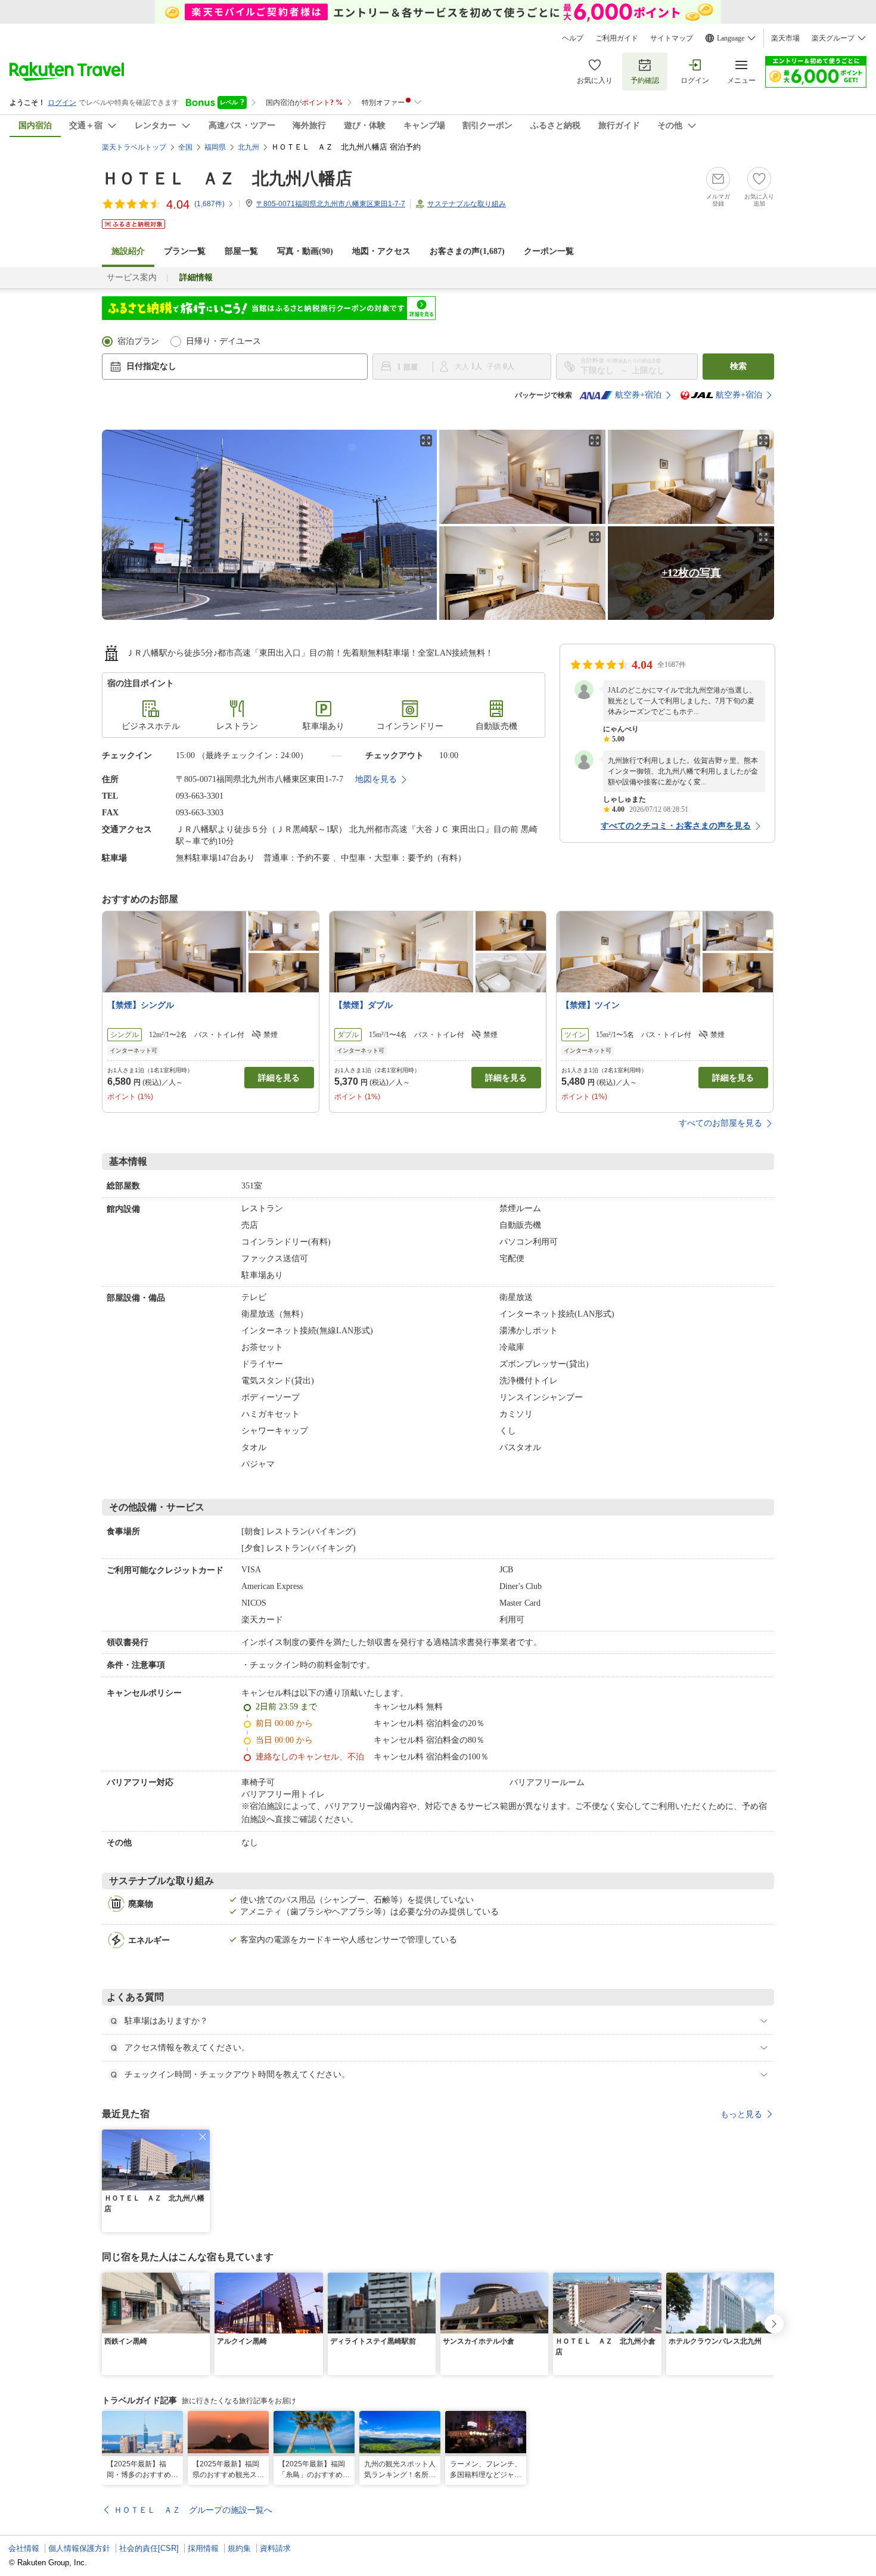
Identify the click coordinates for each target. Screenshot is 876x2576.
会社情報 (24, 2548)
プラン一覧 (185, 251)
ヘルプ (573, 38)
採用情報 (203, 2548)
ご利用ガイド (617, 38)
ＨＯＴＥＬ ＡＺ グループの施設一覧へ (193, 2510)
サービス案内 (132, 277)
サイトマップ (672, 38)
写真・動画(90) (305, 251)
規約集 (239, 2548)
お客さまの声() (467, 251)
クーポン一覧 (549, 251)
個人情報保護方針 (79, 2548)
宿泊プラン (138, 341)
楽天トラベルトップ (134, 147)
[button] (203, 2137)
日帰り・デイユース (223, 341)
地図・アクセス (381, 251)
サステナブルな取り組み (467, 204)
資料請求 (275, 2548)
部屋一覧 (241, 251)
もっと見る (741, 2114)
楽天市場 (785, 38)
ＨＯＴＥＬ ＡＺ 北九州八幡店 (227, 179)
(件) (209, 204)
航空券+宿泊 (638, 395)
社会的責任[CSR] (149, 2548)
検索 (738, 366)
